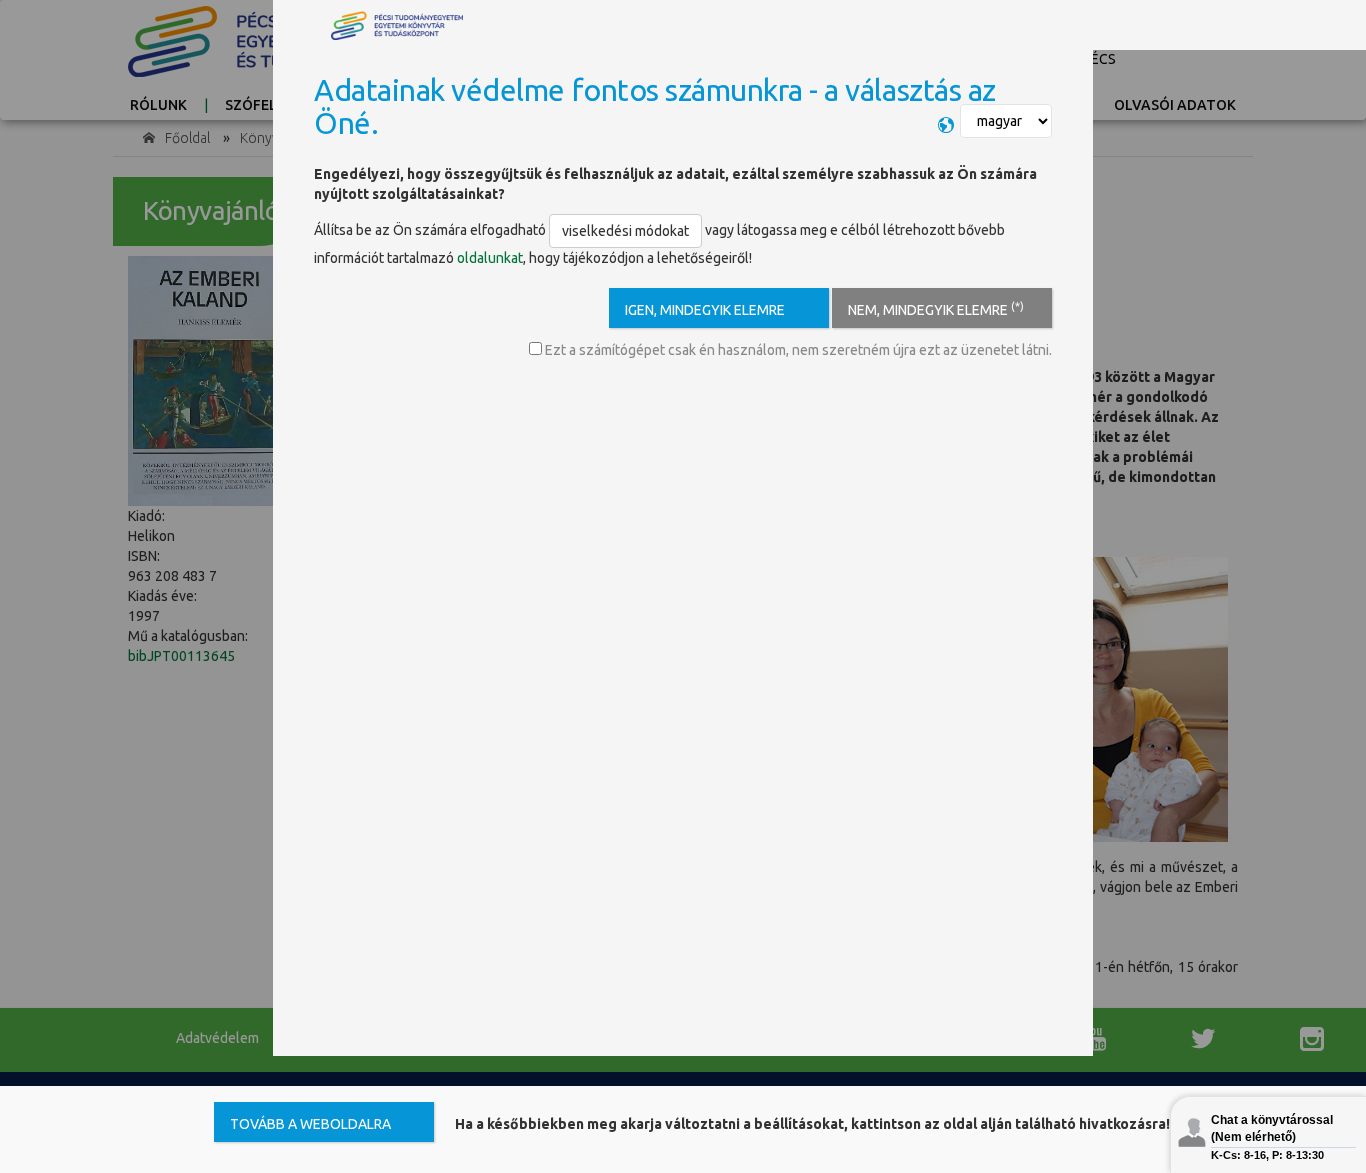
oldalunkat (490, 258)
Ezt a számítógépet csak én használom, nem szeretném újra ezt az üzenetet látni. (797, 350)
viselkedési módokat (625, 231)
